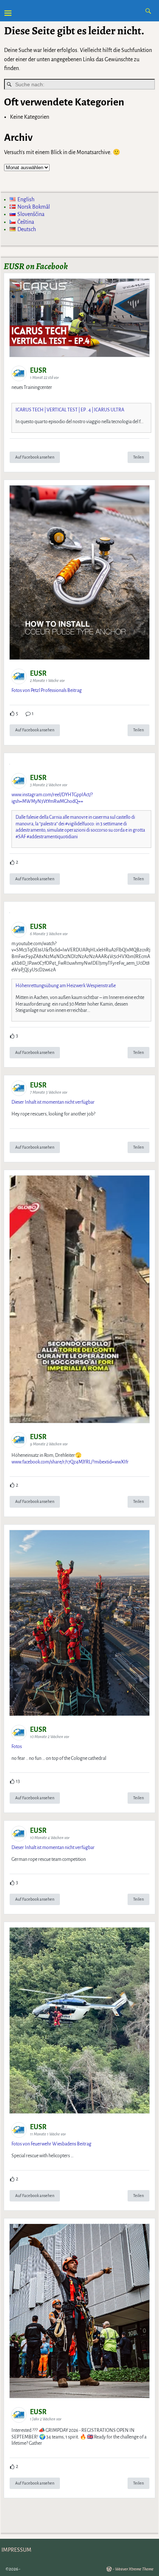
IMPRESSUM (16, 2550)
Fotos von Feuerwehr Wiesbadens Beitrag (51, 2144)
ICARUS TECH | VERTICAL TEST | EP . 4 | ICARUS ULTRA (70, 410)
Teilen (138, 457)
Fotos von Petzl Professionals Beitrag (47, 690)
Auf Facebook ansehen (35, 457)
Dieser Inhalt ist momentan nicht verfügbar (53, 1102)
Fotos (17, 1747)
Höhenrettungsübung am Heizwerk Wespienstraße (66, 986)
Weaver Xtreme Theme (134, 2569)
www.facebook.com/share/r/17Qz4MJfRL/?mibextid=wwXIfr (70, 1462)
